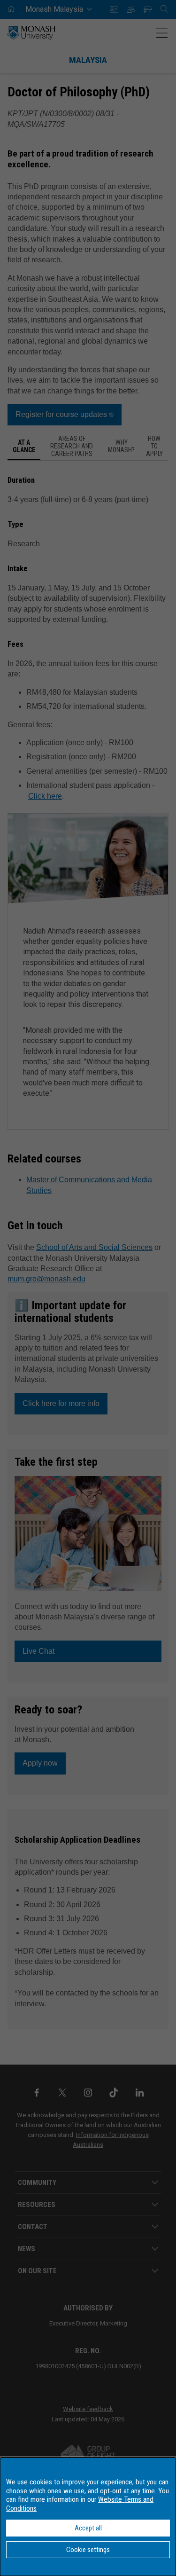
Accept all (88, 2528)
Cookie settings (88, 2550)
